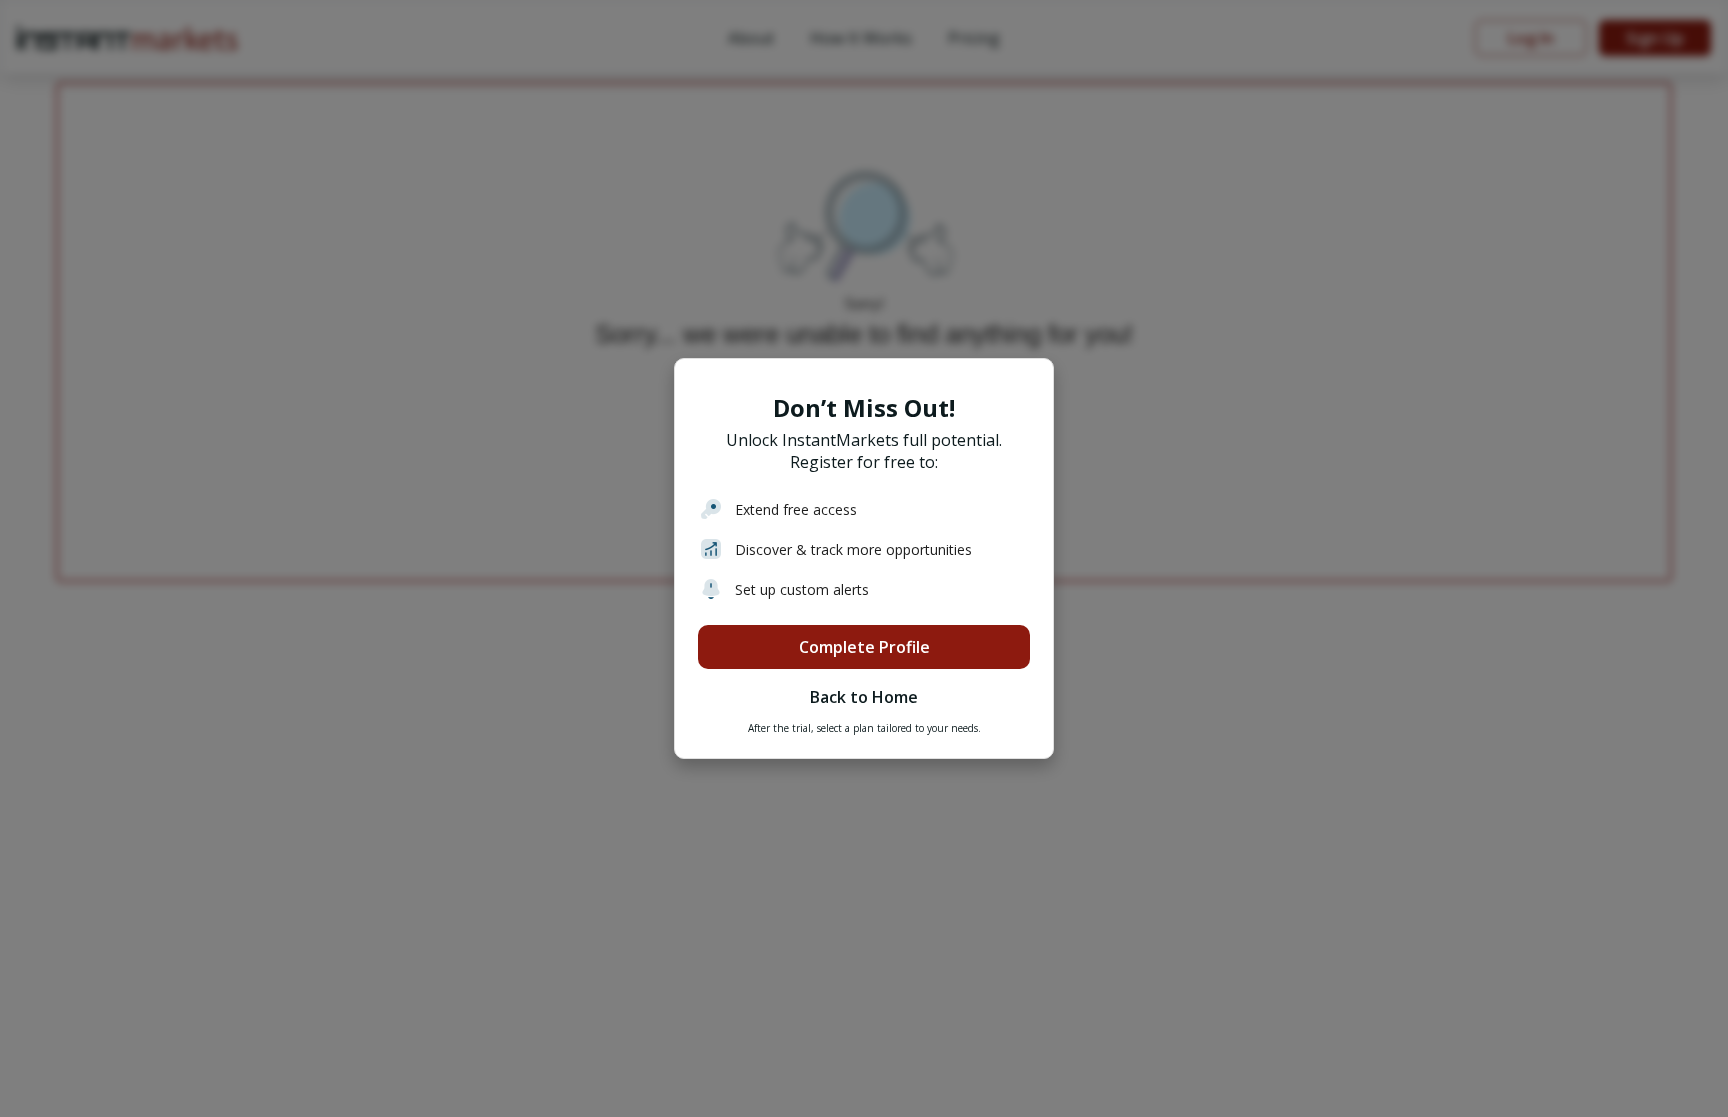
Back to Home (864, 697)
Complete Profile (864, 647)
